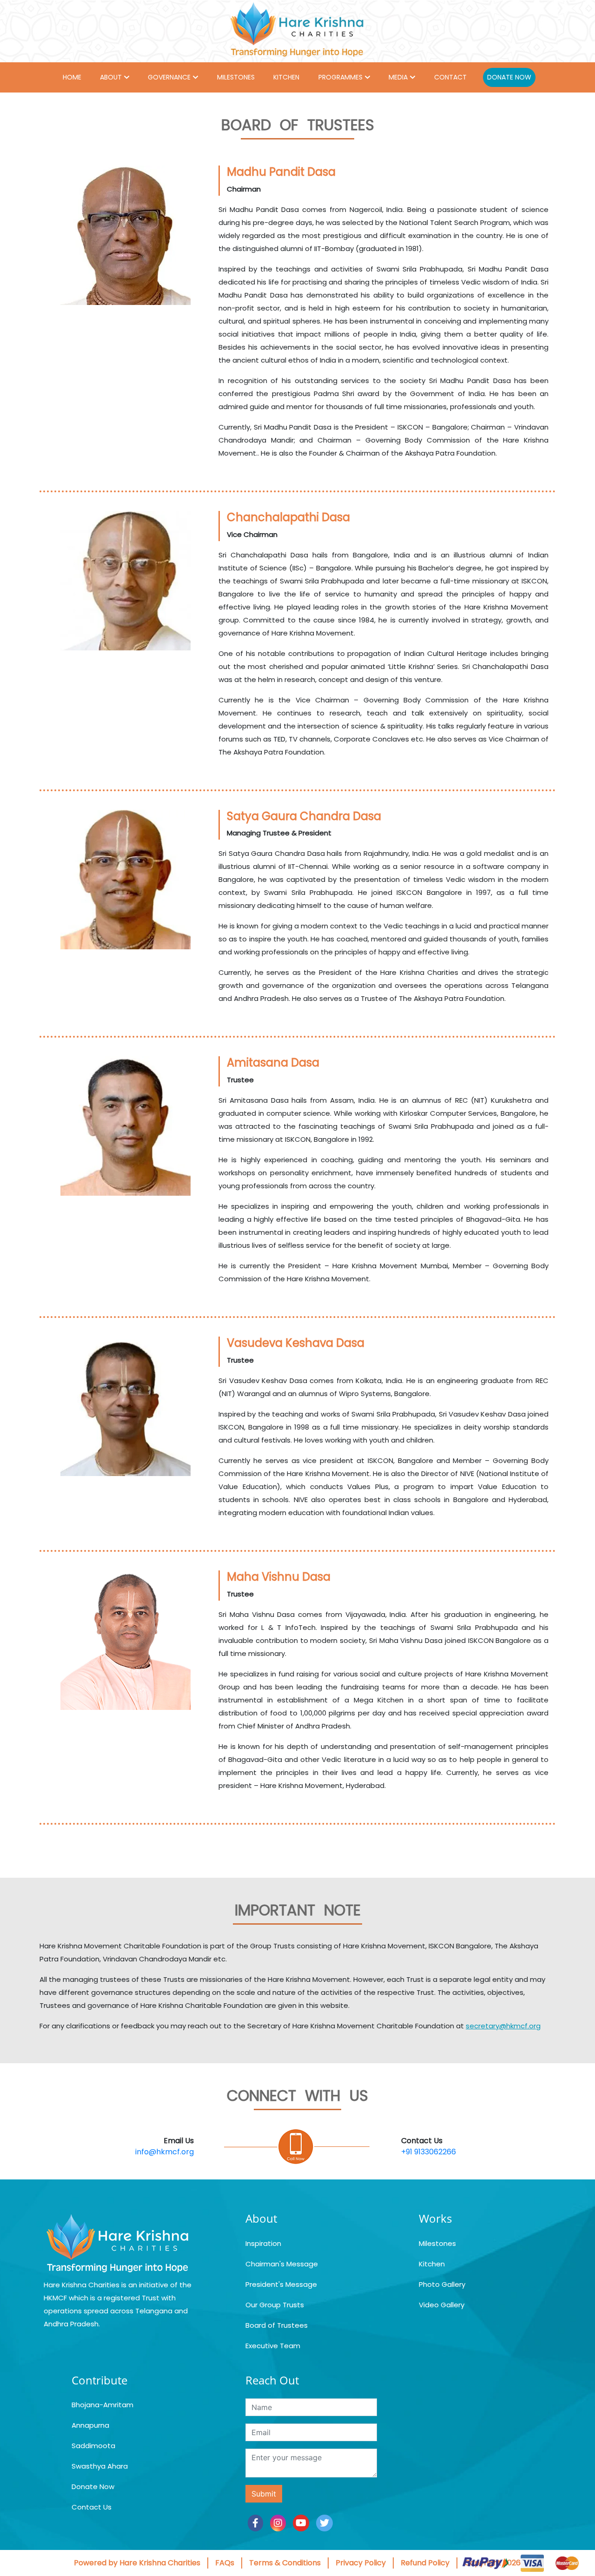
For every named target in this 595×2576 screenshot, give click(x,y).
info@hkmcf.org (165, 2152)
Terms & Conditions (285, 2563)
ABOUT (111, 77)
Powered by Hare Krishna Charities (137, 2563)
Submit (264, 2494)
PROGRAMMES (340, 77)
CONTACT (450, 77)
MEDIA (398, 77)
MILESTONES (236, 77)
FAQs (225, 2563)
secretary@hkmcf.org (503, 2026)
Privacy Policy (361, 2563)
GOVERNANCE (169, 77)
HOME (72, 77)
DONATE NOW (509, 77)
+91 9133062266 (429, 2152)
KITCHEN (286, 77)
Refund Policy (425, 2563)
